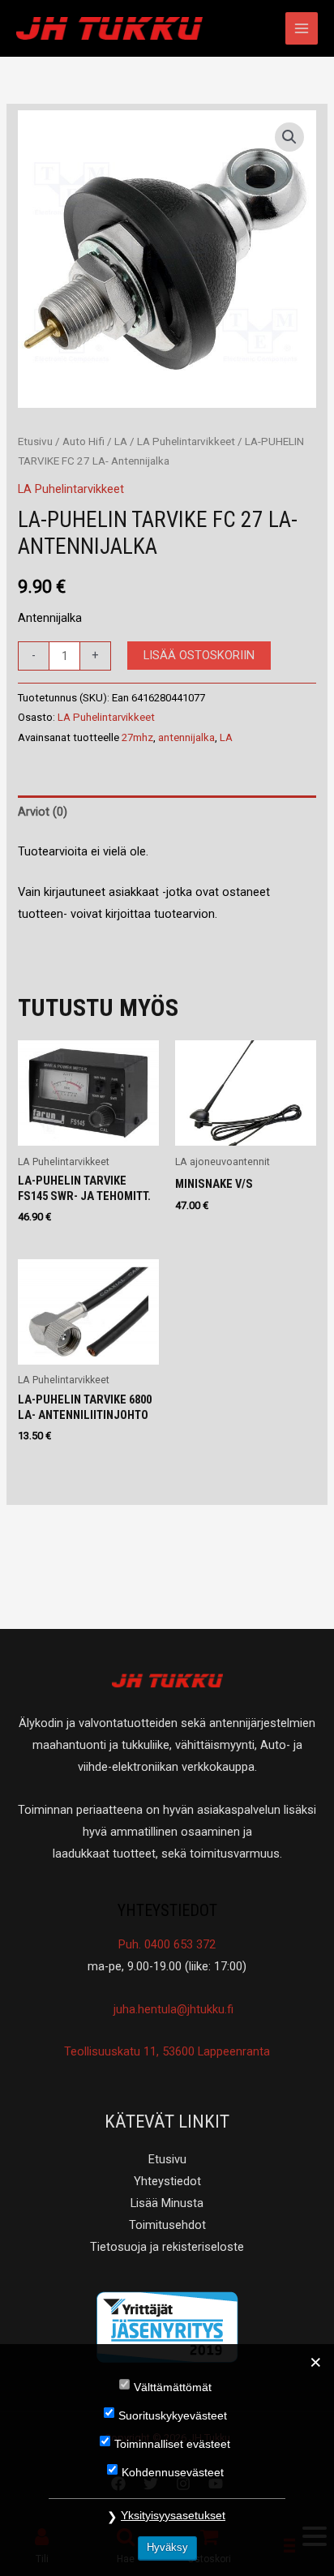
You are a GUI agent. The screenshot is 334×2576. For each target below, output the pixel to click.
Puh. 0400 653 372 (167, 1944)
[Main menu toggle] (302, 28)
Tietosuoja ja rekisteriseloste (167, 2247)
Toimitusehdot (167, 2225)
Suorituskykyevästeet (173, 2415)
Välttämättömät (173, 2387)
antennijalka (186, 737)
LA (121, 441)
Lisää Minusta (167, 2203)
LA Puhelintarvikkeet (186, 441)
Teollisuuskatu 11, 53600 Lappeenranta (167, 2051)
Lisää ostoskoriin (199, 655)
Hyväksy (167, 2547)
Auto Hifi (83, 441)
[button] (289, 137)
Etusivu (35, 441)
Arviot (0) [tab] (43, 812)
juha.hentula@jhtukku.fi (172, 2009)
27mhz (137, 737)
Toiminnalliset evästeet (172, 2444)
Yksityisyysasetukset (173, 2515)
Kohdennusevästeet (173, 2472)
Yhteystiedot (167, 2181)
